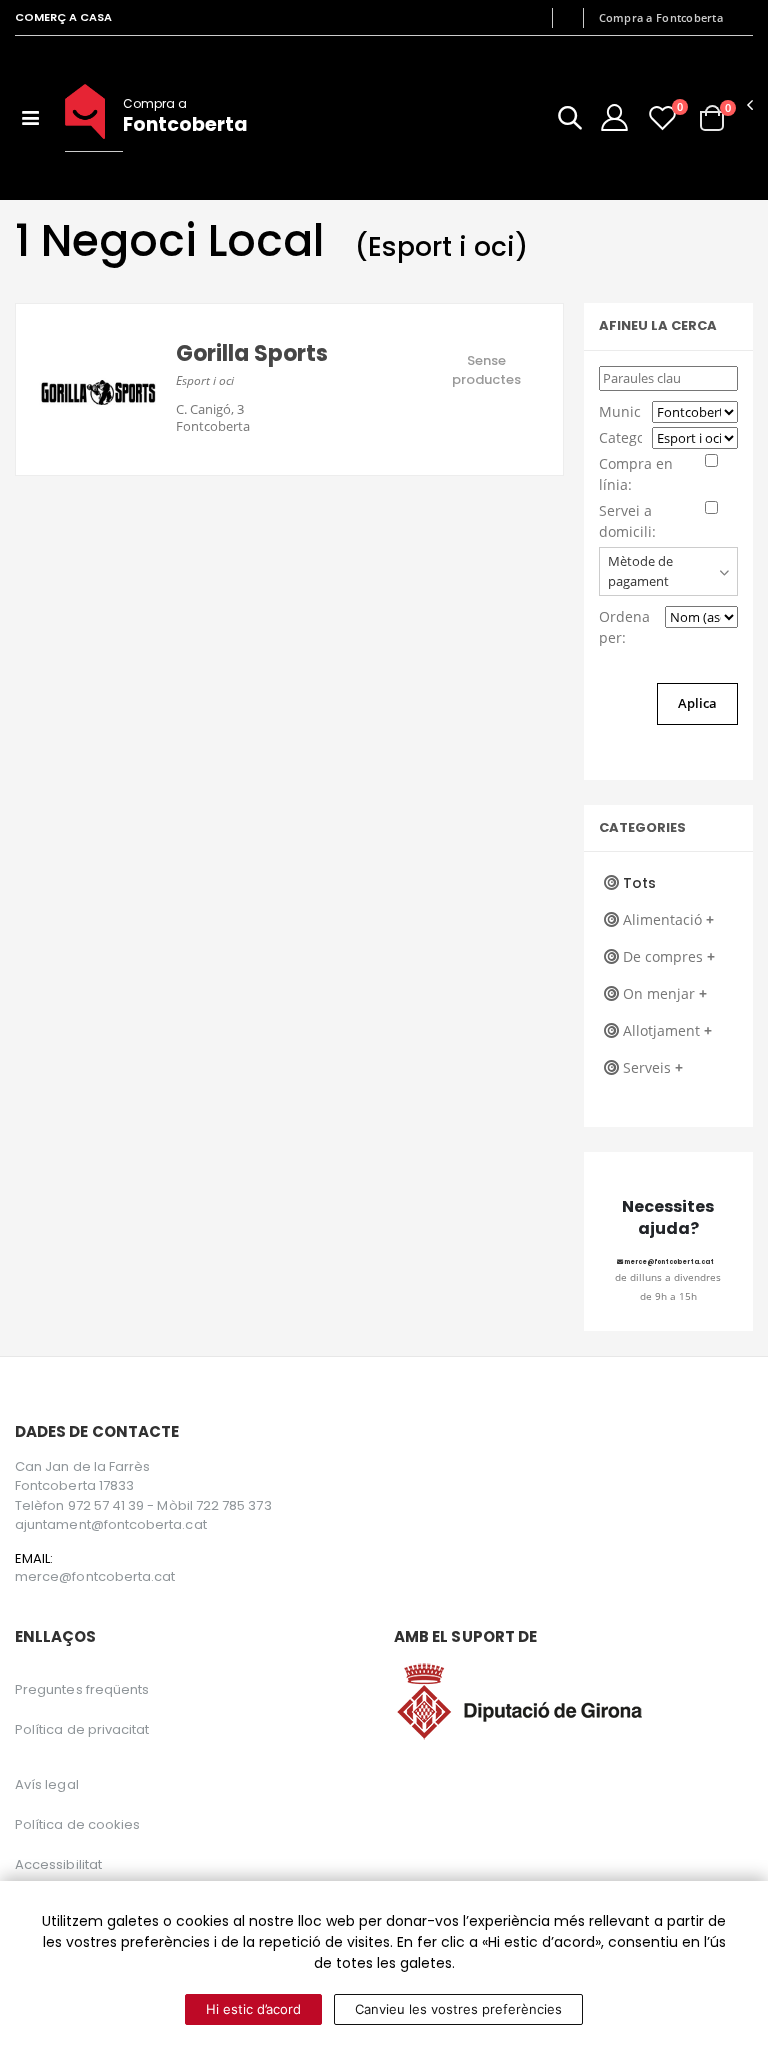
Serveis (653, 1067)
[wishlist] (662, 117)
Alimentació (668, 919)
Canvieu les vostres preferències (458, 2009)
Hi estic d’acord (253, 2009)
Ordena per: (624, 627)
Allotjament (667, 1030)
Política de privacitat (82, 1729)
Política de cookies (77, 1824)
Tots (639, 883)
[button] (570, 121)
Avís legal (47, 1784)
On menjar (665, 993)
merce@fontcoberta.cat (668, 1262)
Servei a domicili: (627, 521)
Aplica (697, 703)
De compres (669, 956)
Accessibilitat (58, 1864)
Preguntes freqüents (82, 1689)
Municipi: (620, 411)
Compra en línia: (636, 474)
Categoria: (620, 437)
